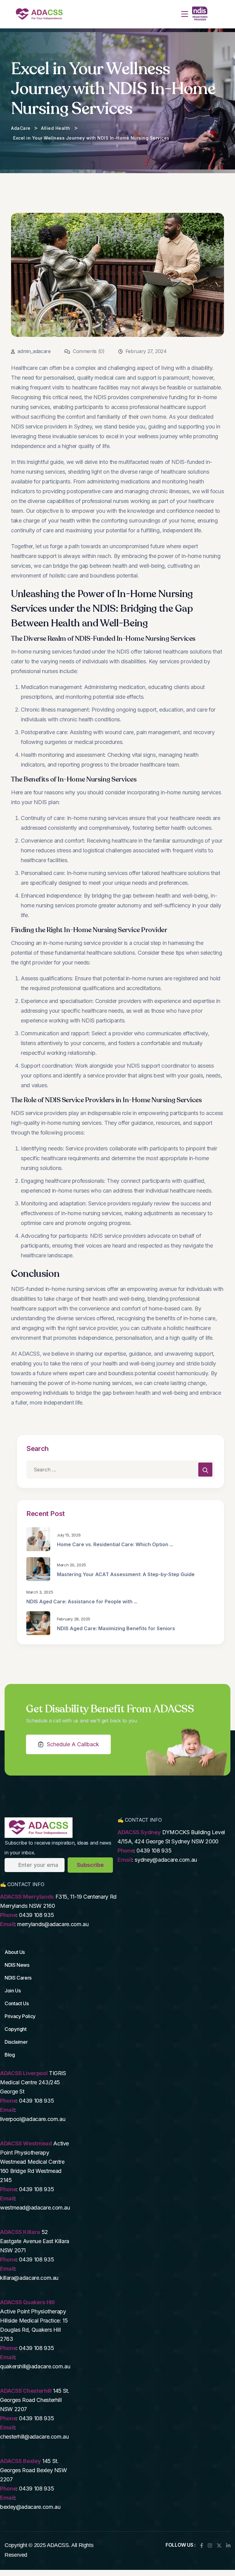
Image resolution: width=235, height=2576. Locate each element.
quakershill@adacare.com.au (35, 2366)
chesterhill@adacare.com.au (34, 2437)
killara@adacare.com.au (29, 2278)
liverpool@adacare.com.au (33, 2119)
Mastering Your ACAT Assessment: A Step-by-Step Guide (126, 1574)
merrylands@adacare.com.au (53, 1924)
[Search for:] (121, 1470)
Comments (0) (88, 351)
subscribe (90, 1865)
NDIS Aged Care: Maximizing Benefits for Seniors (116, 1628)
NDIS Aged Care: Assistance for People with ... (82, 1601)
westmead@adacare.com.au (35, 2208)
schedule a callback (73, 1744)
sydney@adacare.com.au (166, 1860)
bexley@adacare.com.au (30, 2507)
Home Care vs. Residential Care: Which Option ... (115, 1544)
